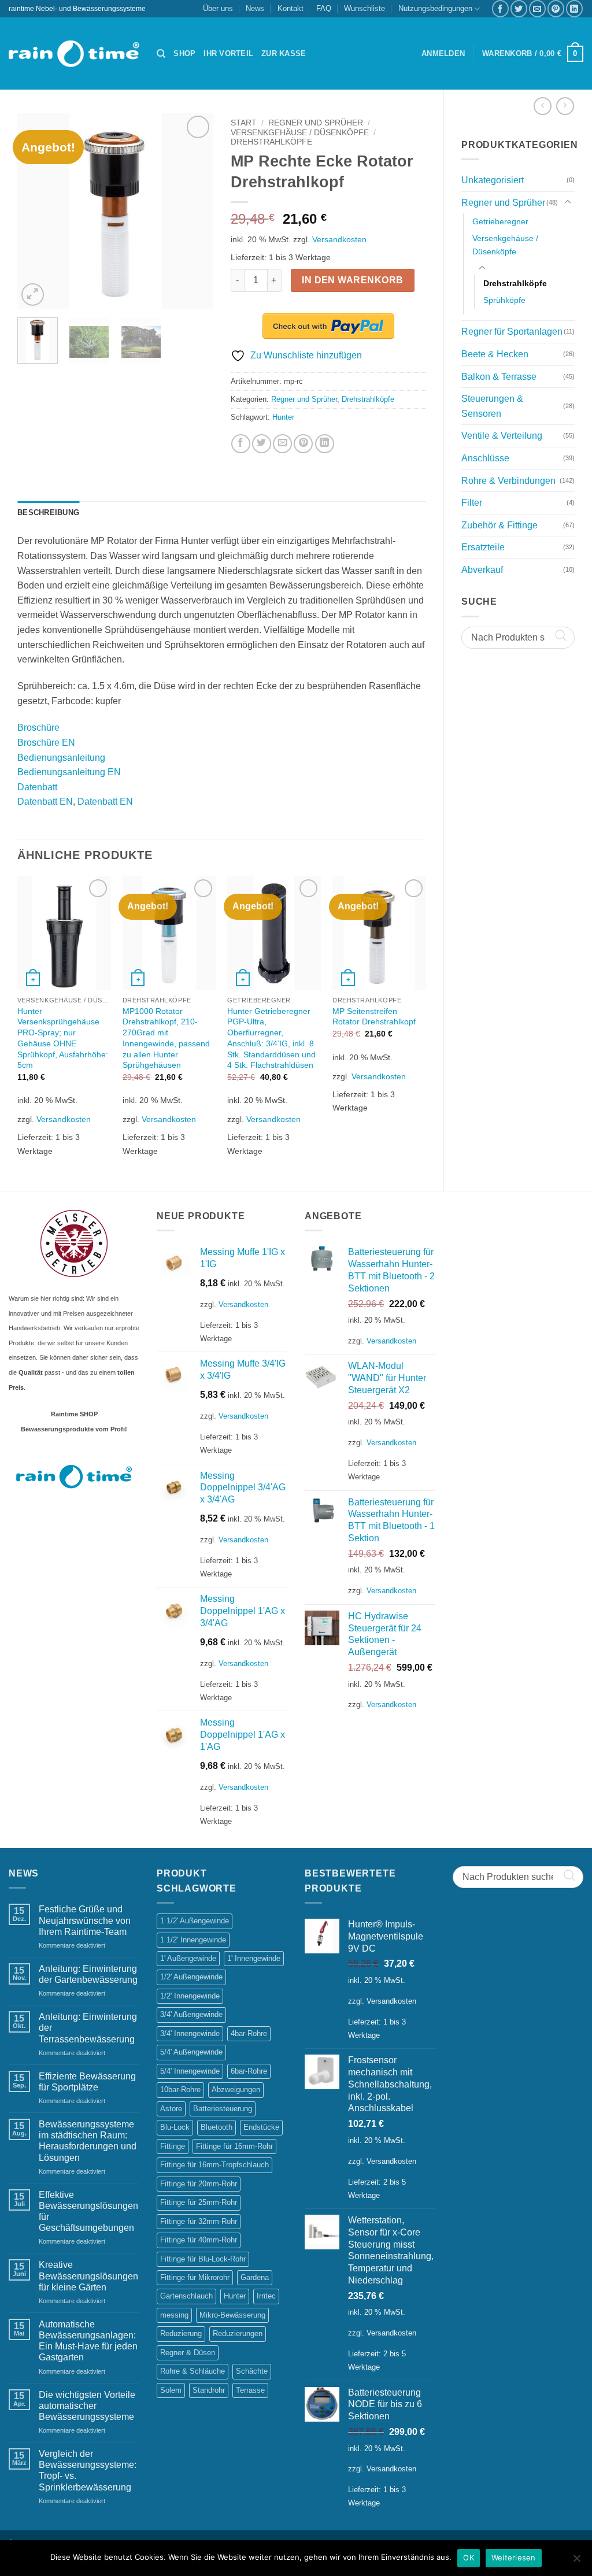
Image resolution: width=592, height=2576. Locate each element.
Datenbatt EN (45, 802)
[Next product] (543, 106)
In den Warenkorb (352, 280)
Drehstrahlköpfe (515, 283)
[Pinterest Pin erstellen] (556, 8)
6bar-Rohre (249, 2071)
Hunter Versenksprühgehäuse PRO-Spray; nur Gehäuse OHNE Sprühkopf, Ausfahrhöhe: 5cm (63, 1038)
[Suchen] (161, 54)
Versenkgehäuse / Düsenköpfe (505, 245)
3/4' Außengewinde (191, 2014)
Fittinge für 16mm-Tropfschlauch (214, 2165)
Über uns (218, 8)
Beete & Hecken (495, 354)
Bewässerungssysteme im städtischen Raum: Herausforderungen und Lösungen (88, 2141)
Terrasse (250, 2390)
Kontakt (291, 8)
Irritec (266, 2296)
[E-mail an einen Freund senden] (537, 8)
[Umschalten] (568, 202)
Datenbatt (37, 787)
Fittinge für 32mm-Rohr (199, 2221)
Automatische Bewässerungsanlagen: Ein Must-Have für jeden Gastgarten (88, 2341)
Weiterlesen (514, 2558)
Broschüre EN (46, 743)
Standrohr (209, 2390)
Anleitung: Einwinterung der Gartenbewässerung (88, 1974)
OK (469, 2558)
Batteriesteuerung (223, 2109)
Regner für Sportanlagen (512, 332)
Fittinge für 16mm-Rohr (234, 2146)
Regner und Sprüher (503, 203)
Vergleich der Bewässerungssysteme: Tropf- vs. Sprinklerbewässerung (88, 2470)
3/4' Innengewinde (190, 2033)
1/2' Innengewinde (190, 1996)
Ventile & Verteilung (502, 436)
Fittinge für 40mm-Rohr (199, 2240)
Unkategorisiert (493, 180)
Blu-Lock (175, 2127)
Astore (171, 2109)
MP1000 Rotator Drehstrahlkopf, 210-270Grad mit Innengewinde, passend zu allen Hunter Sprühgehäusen (166, 1038)
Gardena (255, 2277)
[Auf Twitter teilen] (519, 8)
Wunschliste (365, 8)
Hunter (283, 417)
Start (244, 123)
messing (174, 2315)
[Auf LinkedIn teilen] (574, 8)
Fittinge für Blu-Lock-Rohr (203, 2259)
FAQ (324, 8)
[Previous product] (565, 106)
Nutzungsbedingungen (435, 8)
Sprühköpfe (504, 300)
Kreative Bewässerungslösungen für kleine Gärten (88, 2276)
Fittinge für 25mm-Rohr (199, 2202)
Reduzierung (181, 2333)
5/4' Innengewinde (190, 2071)
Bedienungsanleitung (61, 758)
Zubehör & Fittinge (499, 525)
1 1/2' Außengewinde (195, 1921)
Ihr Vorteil (228, 53)
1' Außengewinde (188, 1958)
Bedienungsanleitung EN (69, 772)
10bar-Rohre (180, 2090)
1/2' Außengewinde (191, 1977)
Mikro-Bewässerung (232, 2315)
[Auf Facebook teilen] (500, 8)
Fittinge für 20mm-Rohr (199, 2184)
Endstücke (261, 2127)
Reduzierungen (238, 2333)
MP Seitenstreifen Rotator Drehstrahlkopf (374, 1017)
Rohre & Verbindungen (508, 481)
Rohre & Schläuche (193, 2371)
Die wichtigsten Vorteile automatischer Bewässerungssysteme (87, 2406)
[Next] (195, 211)
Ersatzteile (483, 547)
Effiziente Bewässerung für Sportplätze (87, 2082)
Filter (472, 503)
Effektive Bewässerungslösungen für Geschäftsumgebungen (88, 2212)
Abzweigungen (236, 2090)
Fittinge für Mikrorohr (195, 2277)
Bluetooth (217, 2127)
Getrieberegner (500, 221)
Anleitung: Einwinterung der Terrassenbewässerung (88, 2028)
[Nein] (576, 2562)
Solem (171, 2390)
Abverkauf (482, 570)
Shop (184, 53)
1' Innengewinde (254, 1958)
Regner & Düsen (188, 2353)
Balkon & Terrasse (499, 377)
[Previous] (36, 211)
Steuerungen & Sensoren (492, 406)
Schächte (252, 2371)
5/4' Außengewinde (191, 2052)
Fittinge (173, 2146)
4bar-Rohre (249, 2033)
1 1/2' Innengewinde (193, 1940)
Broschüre (38, 728)
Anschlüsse (485, 458)
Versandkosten (339, 239)
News (255, 8)
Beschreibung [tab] (48, 512)
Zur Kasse (284, 53)
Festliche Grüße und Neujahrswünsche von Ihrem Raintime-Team (85, 1920)
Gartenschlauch (186, 2296)
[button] (443, 54)
